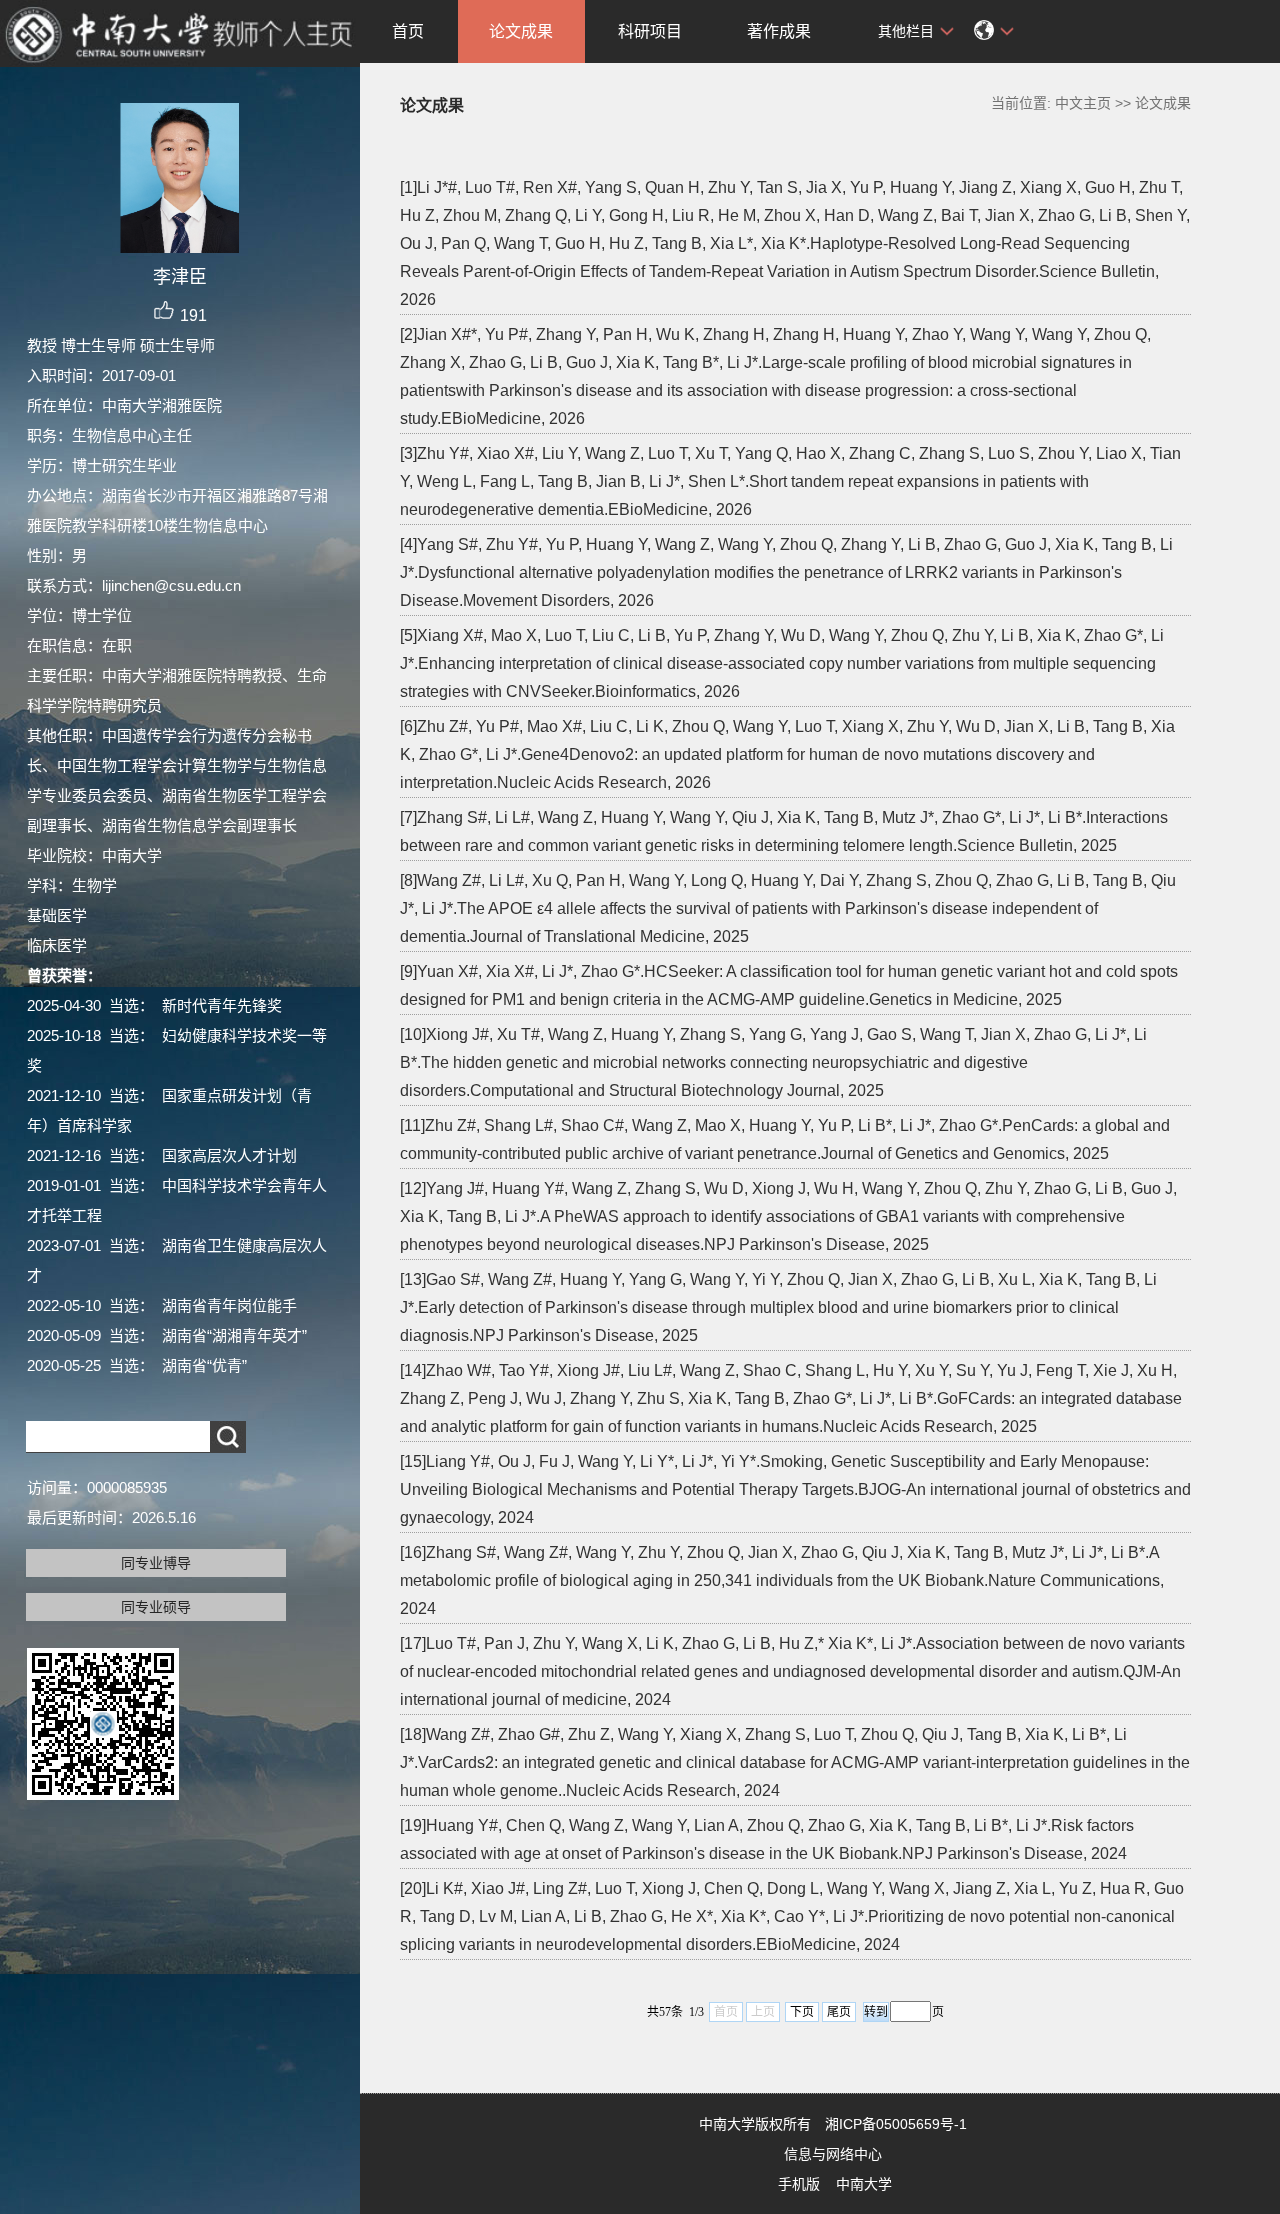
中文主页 (1083, 103)
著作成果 (779, 31)
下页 (802, 2012)
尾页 (839, 2012)
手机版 (799, 2184)
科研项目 (650, 31)
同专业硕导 (156, 1607)
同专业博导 (156, 1563)
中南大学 (864, 2184)
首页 (408, 31)
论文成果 (521, 31)
